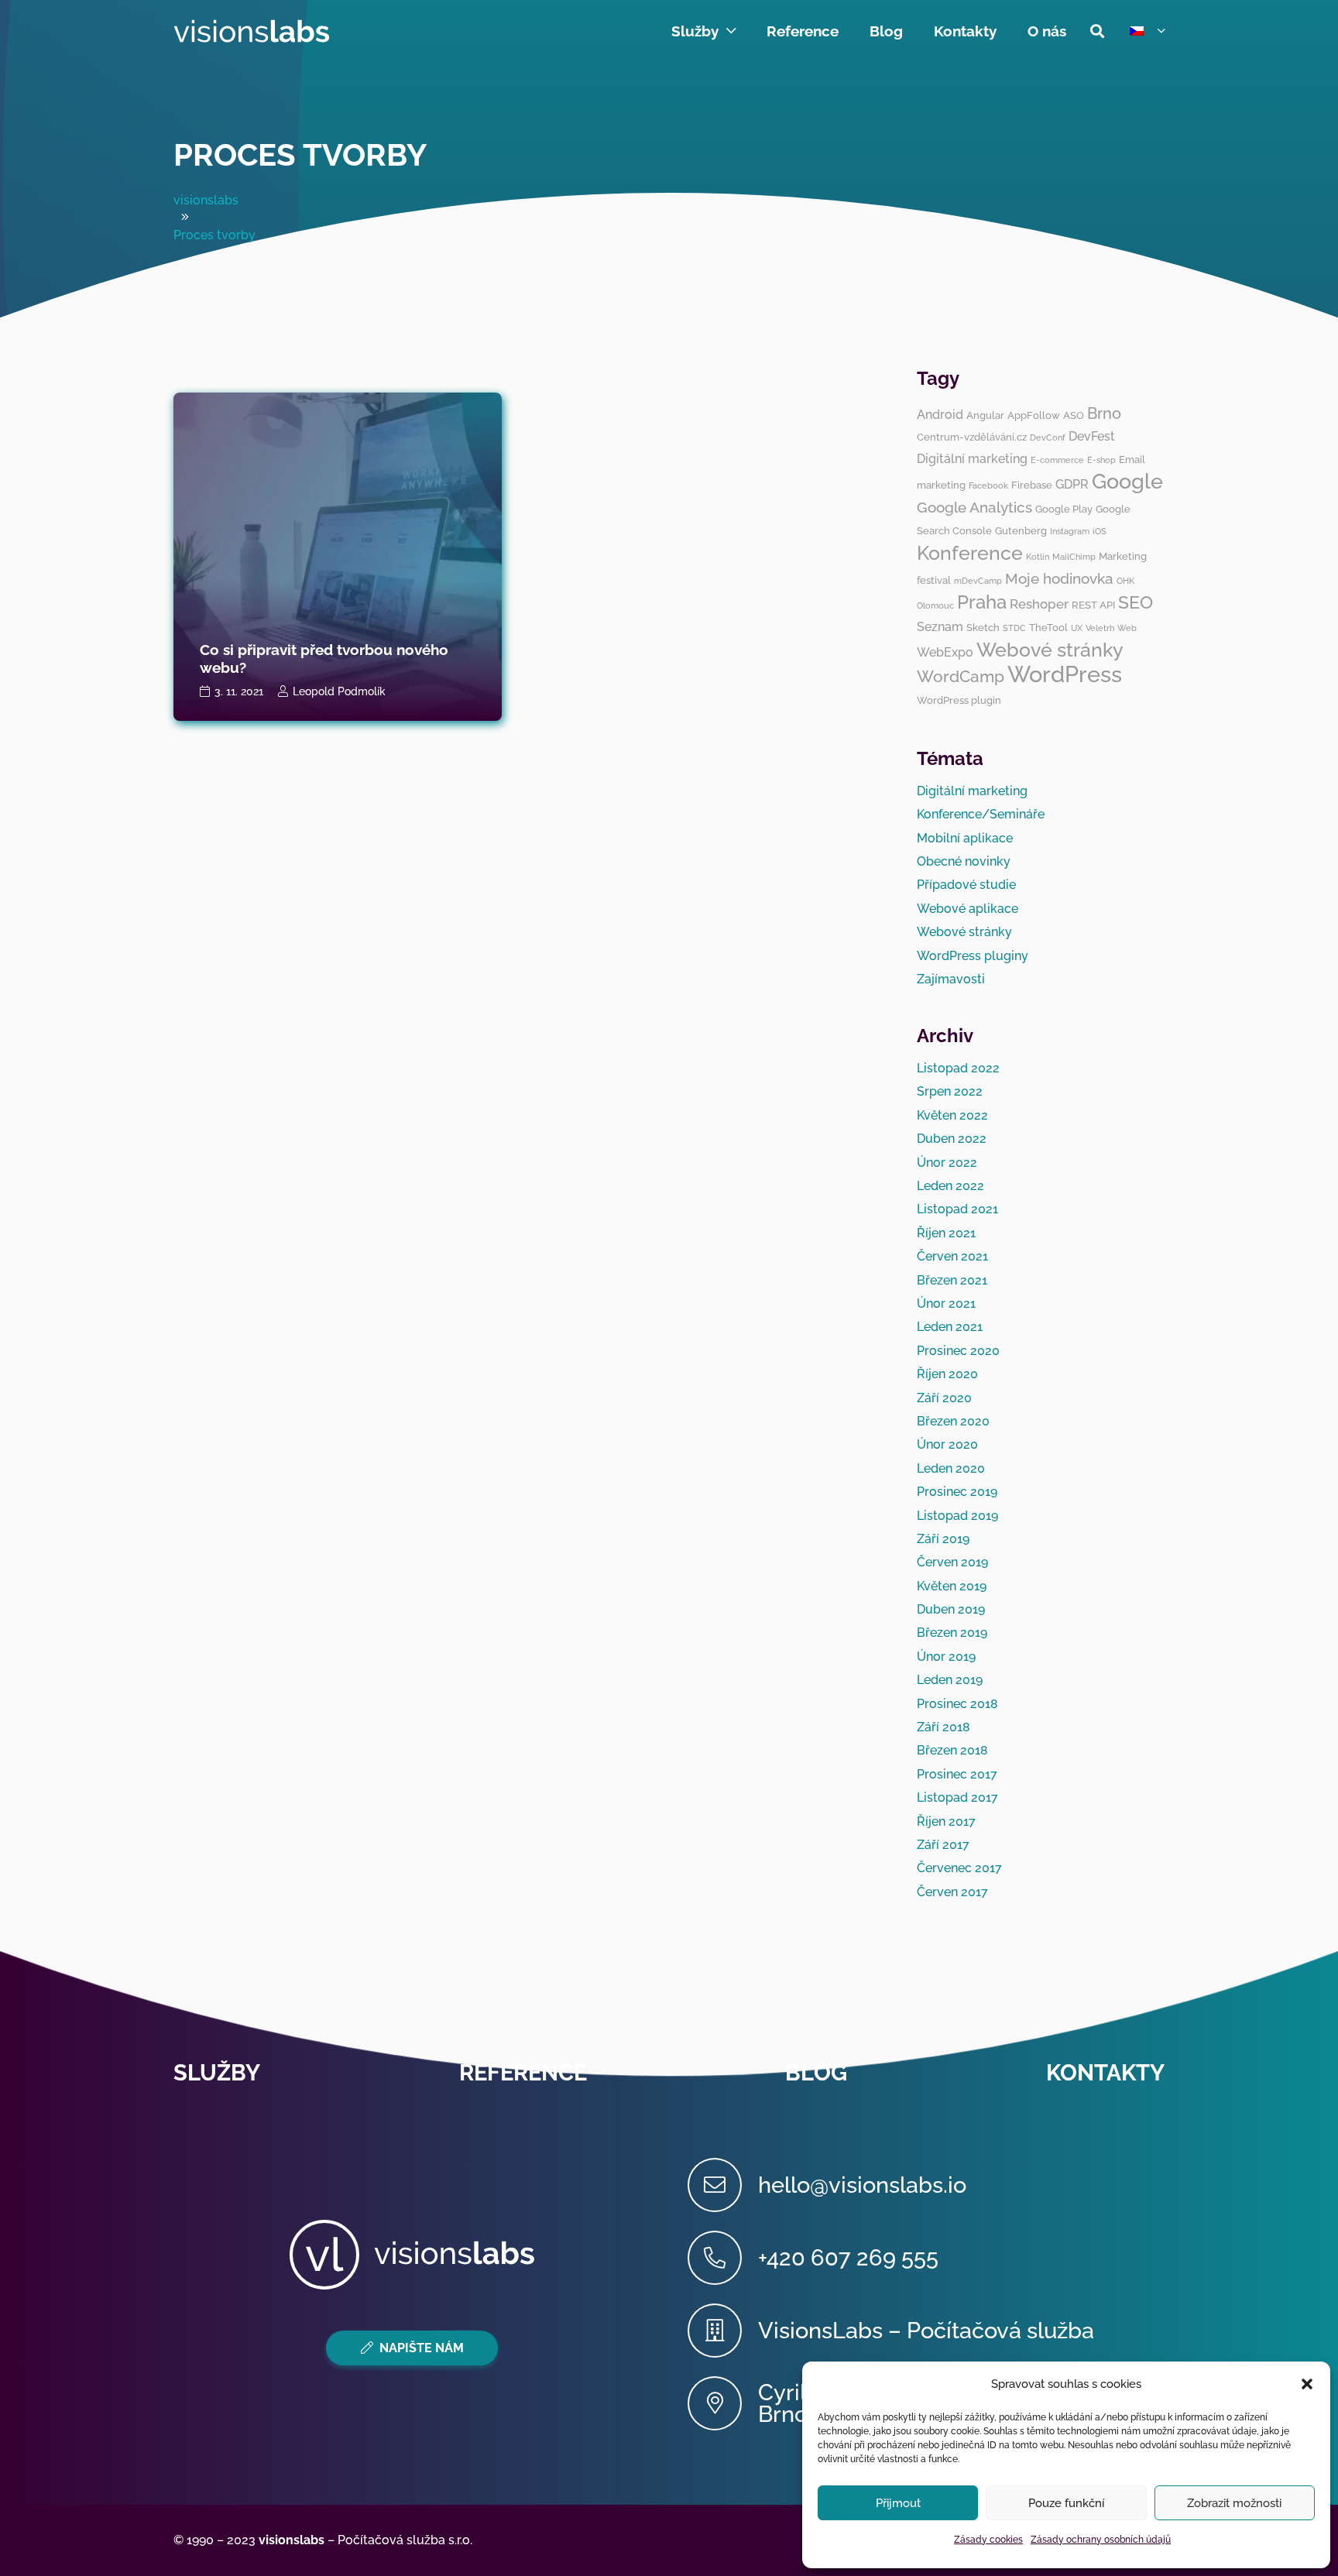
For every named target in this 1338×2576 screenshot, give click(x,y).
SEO (1136, 602)
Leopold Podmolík (339, 691)
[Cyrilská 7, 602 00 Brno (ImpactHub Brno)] (723, 2403)
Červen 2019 (952, 1562)
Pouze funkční (1066, 2503)
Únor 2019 (946, 1657)
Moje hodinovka (1059, 578)
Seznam (940, 627)
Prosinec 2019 (957, 1492)
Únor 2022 (947, 1163)
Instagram (1070, 531)
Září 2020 (944, 1398)
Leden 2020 (951, 1468)
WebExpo (945, 652)
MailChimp (1074, 557)
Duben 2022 (952, 1139)
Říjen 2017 (946, 1821)
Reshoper (1039, 604)
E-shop (1101, 460)
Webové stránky (1050, 650)
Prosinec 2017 (957, 1774)
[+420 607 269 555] (723, 2258)
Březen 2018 (952, 1750)
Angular (985, 415)
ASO (1074, 415)
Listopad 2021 (957, 1209)
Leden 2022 (950, 1186)
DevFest (1092, 436)
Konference (970, 553)
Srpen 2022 (950, 1091)
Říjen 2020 (947, 1374)
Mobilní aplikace (965, 838)
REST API (1093, 605)
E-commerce (1057, 460)
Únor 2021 (946, 1303)
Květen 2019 (952, 1586)
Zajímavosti (951, 979)
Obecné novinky (964, 861)
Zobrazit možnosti (1234, 2503)
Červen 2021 (952, 1256)
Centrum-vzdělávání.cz (972, 437)
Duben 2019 (951, 1609)
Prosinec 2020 (958, 1351)
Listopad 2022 (958, 1068)
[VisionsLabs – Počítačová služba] (723, 2331)
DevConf (1048, 437)
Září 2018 (943, 1727)
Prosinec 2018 (957, 1704)
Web (1127, 628)
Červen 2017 (952, 1892)
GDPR (1072, 484)
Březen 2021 (952, 1280)
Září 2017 (943, 1845)
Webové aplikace (967, 909)
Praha (982, 602)
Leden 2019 (950, 1680)
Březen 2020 (953, 1421)
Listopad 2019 (957, 1516)
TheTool (1048, 627)
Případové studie (966, 885)
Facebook (988, 485)
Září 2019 (943, 1539)
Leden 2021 (950, 1327)
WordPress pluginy (973, 956)
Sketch (983, 627)
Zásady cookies (988, 2540)
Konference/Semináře (981, 814)
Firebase (1032, 485)
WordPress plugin (959, 700)
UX (1077, 628)
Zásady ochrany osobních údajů (1101, 2540)
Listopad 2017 (957, 1797)
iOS (1100, 531)
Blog (816, 2073)
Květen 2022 (952, 1115)
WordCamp (961, 676)
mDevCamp (978, 581)
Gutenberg (1021, 530)
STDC (1014, 628)
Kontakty (1105, 2073)
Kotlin (1038, 557)
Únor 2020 (947, 1444)
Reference (523, 2073)
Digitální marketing (972, 459)
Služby (217, 2073)
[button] (1307, 2384)
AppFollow (1034, 415)
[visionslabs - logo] (251, 31)
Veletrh (1100, 628)
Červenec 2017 (959, 1868)
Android (940, 415)
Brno (1104, 413)
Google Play (1064, 509)
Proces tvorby (300, 154)
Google (1127, 481)
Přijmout (898, 2503)
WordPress (1065, 674)
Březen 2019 (952, 1633)
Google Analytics (974, 507)
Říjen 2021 (946, 1233)
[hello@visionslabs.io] (723, 2185)
